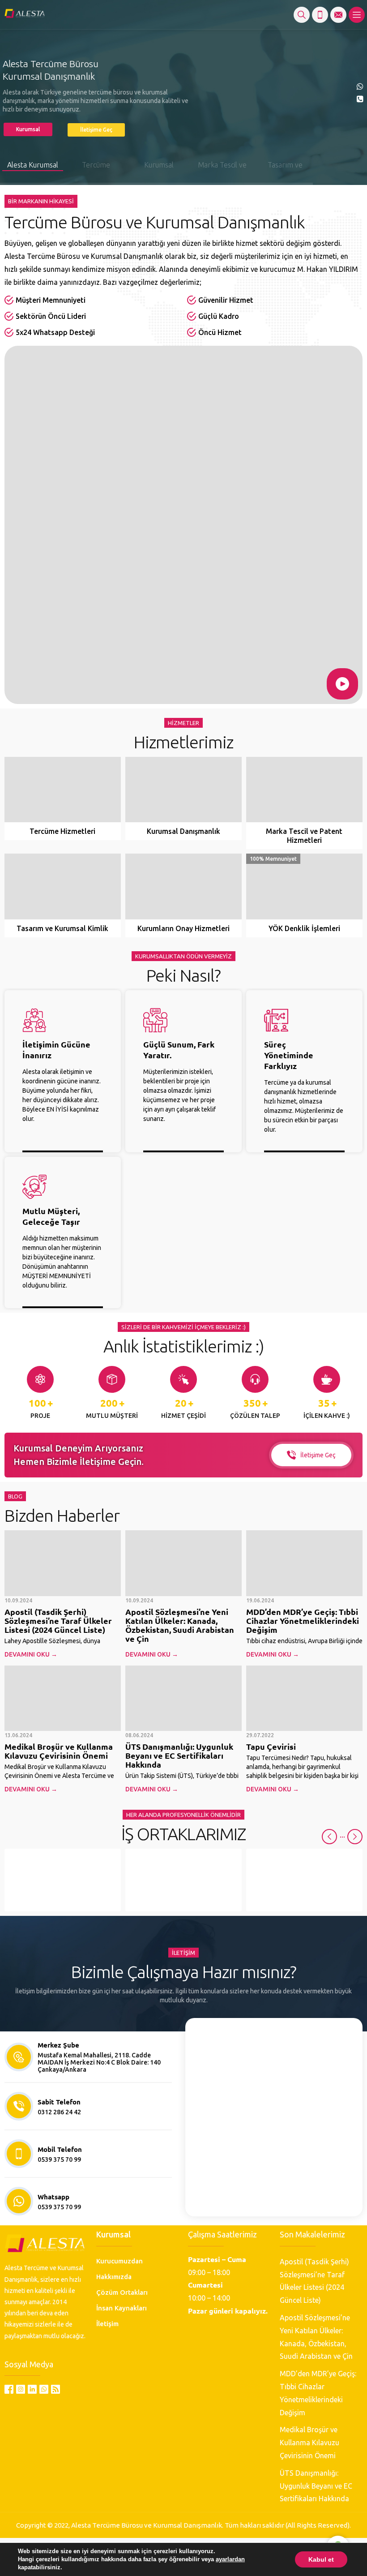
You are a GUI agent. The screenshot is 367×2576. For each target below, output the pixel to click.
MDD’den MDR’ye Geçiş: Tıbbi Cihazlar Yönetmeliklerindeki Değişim (303, 1621)
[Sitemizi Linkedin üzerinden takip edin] (32, 2389)
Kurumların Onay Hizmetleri (183, 928)
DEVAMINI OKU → (31, 1654)
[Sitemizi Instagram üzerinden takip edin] (21, 2389)
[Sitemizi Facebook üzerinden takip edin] (9, 2389)
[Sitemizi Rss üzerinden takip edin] (55, 2389)
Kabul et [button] (321, 2559)
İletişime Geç (318, 1455)
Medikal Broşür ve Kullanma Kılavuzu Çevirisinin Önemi (59, 1751)
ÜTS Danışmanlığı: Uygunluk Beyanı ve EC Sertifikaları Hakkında (179, 1755)
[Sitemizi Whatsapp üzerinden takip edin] (44, 2389)
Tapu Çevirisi (271, 1746)
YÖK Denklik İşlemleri (304, 928)
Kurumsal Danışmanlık (183, 831)
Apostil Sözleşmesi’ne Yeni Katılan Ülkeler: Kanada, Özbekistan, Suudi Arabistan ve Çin (180, 1625)
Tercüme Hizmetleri (62, 831)
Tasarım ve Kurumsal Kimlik (62, 928)
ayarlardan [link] (230, 2559)
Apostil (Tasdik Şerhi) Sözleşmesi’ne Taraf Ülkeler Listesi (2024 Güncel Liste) (58, 1621)
